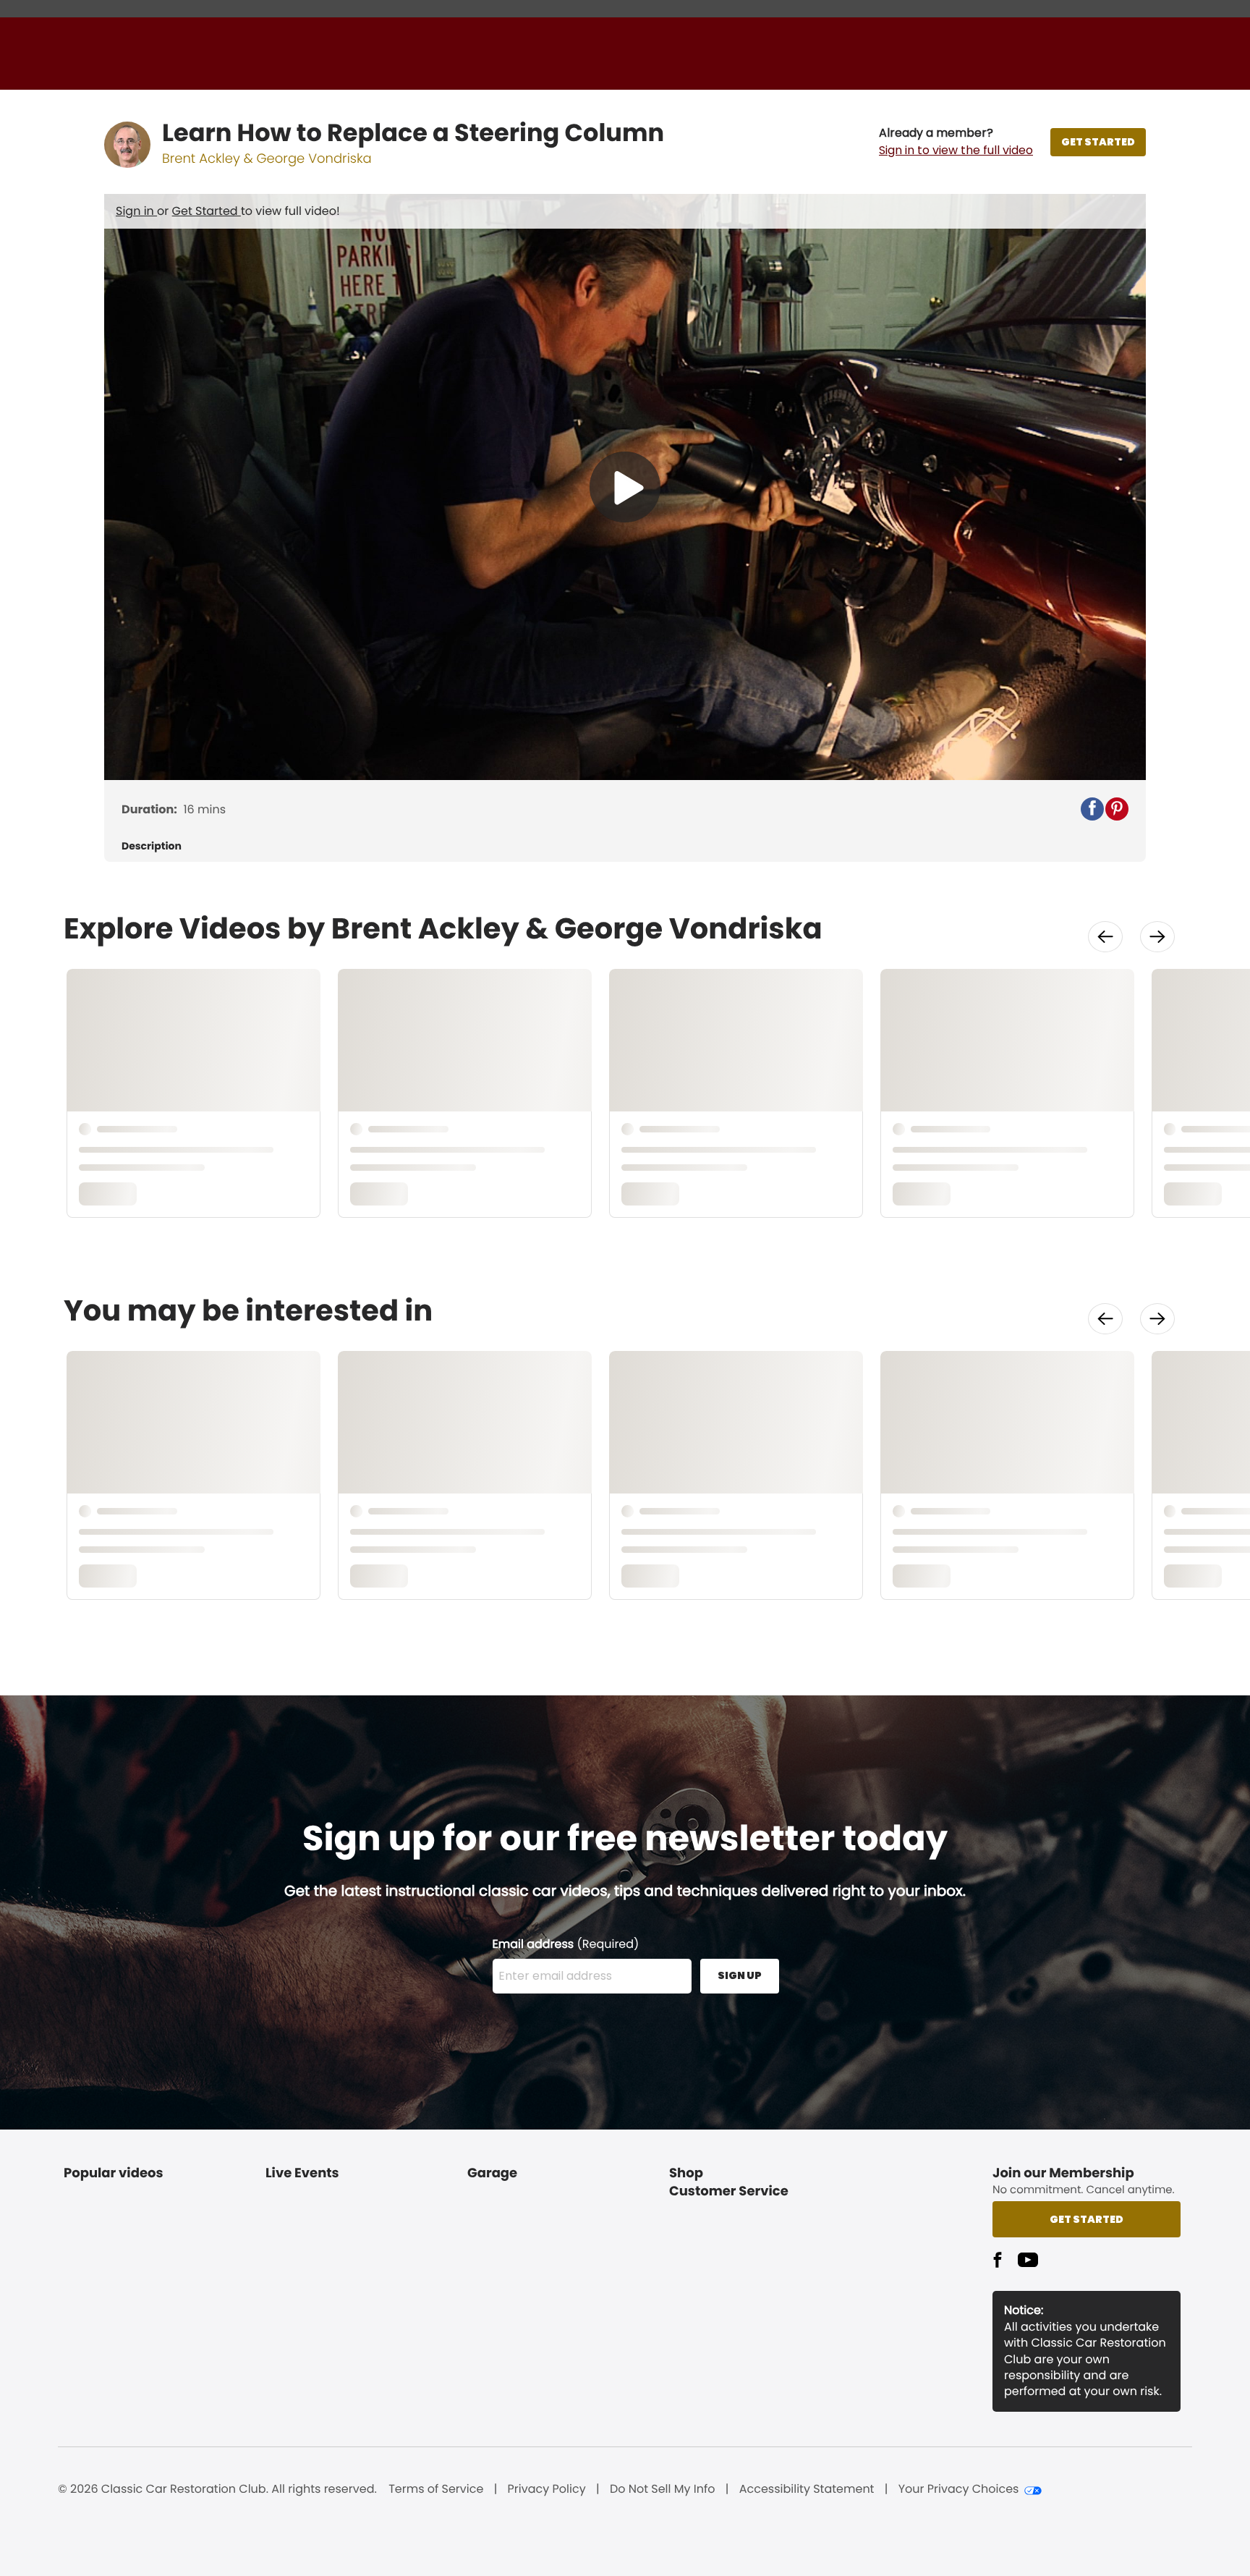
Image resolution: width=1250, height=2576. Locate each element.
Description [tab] (152, 846)
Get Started (207, 211)
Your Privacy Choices (959, 2489)
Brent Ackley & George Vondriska (267, 159)
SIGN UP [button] (740, 1975)
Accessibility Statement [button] (807, 2489)
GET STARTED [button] (1098, 142)
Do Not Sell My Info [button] (663, 2489)
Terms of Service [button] (436, 2489)
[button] (956, 142)
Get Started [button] (1087, 2219)
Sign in (136, 211)
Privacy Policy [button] (547, 2489)
